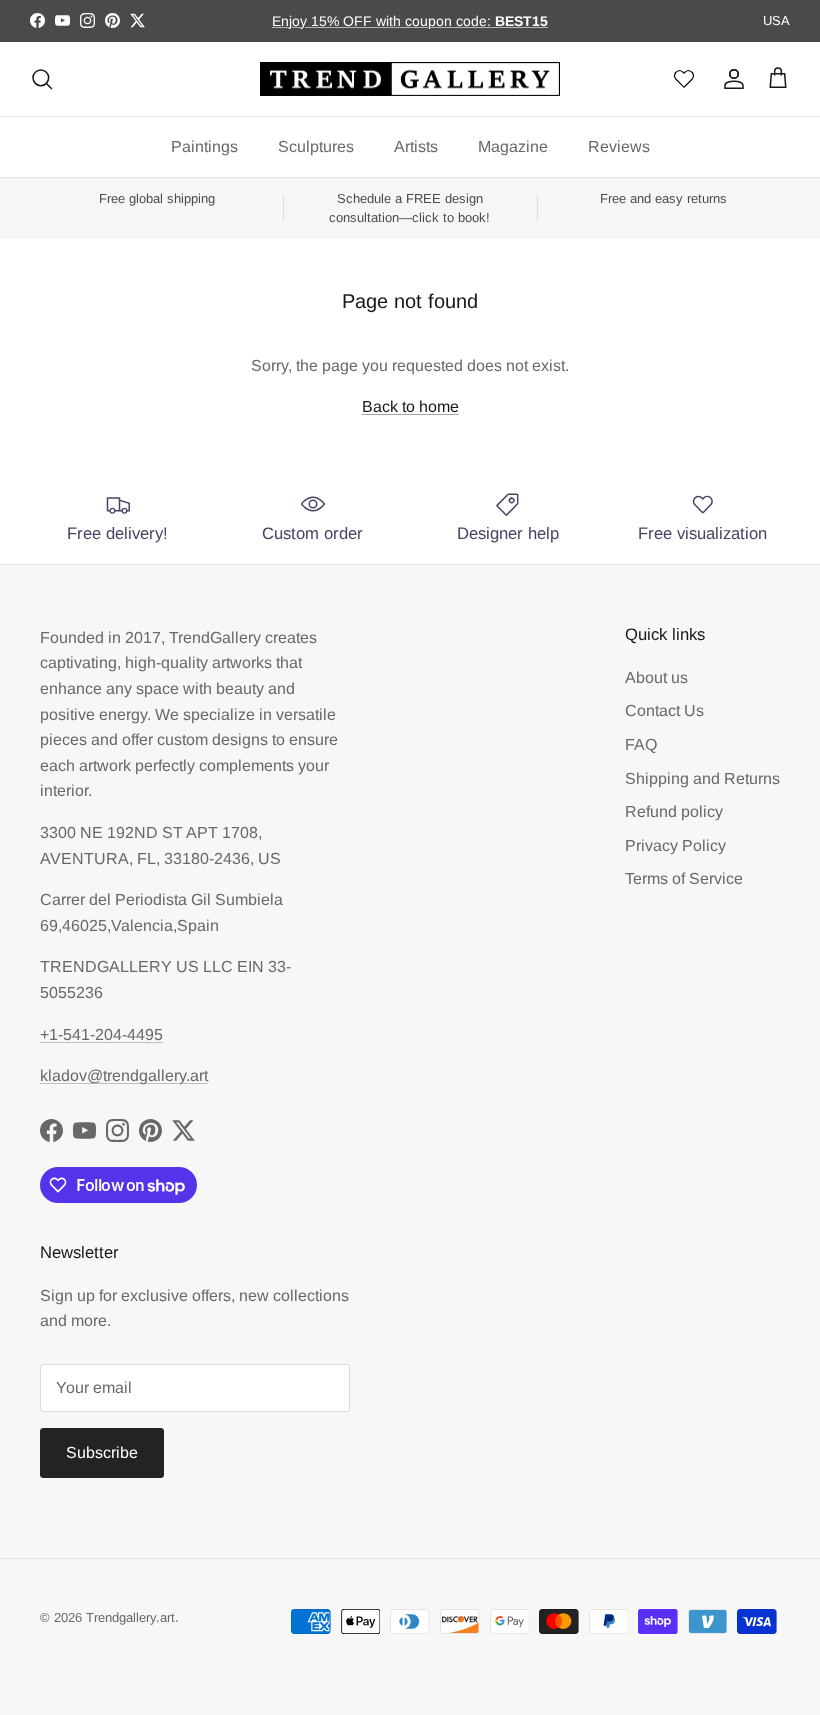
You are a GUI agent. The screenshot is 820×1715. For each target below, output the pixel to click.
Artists (416, 146)
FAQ (641, 744)
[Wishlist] (684, 79)
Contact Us (664, 710)
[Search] (42, 79)
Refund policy (674, 811)
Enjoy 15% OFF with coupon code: (383, 21)
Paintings (204, 146)
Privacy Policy (675, 845)
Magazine (513, 146)
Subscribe (102, 1452)
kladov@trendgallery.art (124, 1075)
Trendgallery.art (130, 1617)
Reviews (619, 146)
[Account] (730, 79)
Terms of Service (684, 878)
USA (776, 20)
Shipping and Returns (702, 778)
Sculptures (316, 146)
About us (656, 677)
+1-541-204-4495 (101, 1034)
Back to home (410, 406)
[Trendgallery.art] (410, 79)
